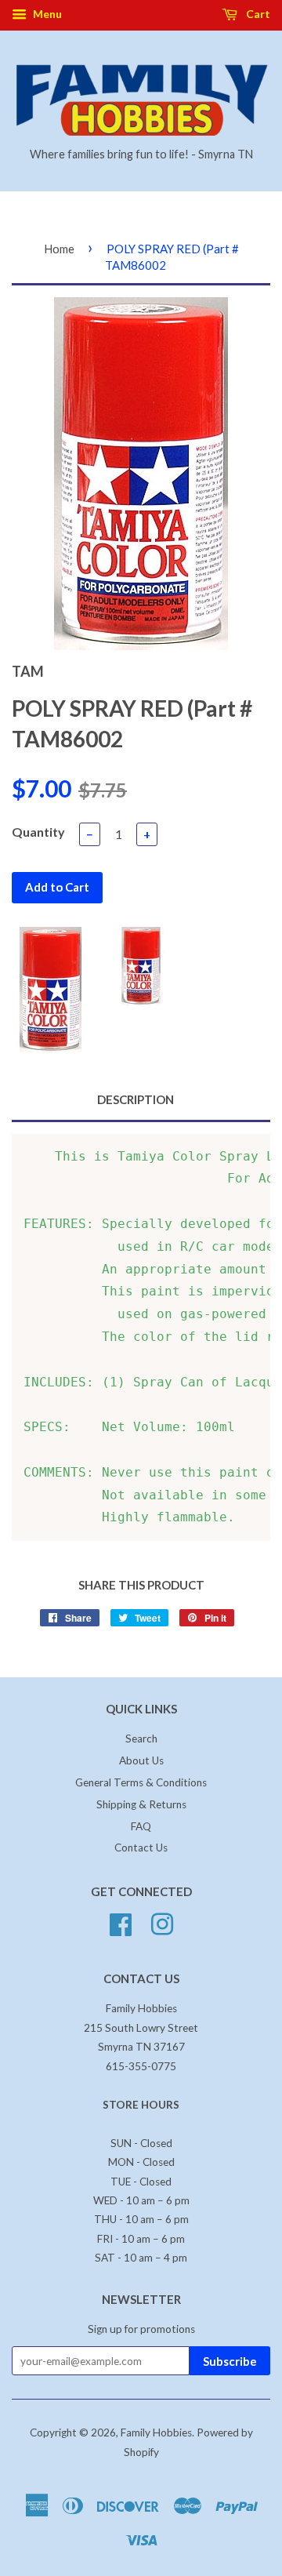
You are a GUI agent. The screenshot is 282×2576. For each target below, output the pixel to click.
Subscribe (230, 2361)
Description (136, 1099)
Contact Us (141, 1848)
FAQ (141, 1826)
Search (141, 1739)
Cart (257, 14)
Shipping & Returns (141, 1804)
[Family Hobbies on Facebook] (121, 1923)
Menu (46, 14)
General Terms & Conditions (141, 1782)
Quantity (38, 832)
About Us (141, 1760)
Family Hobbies (156, 2432)
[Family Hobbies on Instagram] (162, 1923)
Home (59, 249)
